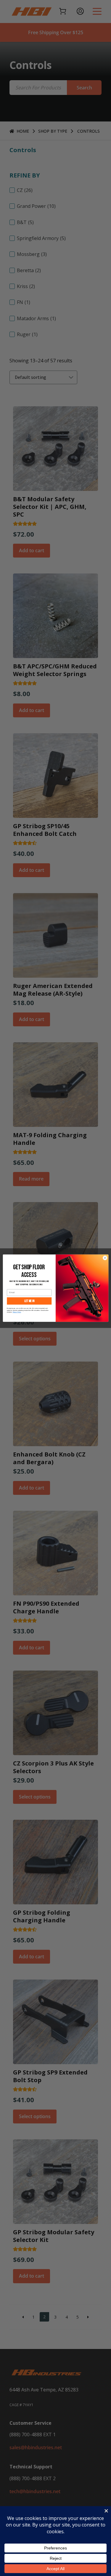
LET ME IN (29, 1301)
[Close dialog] (105, 1258)
